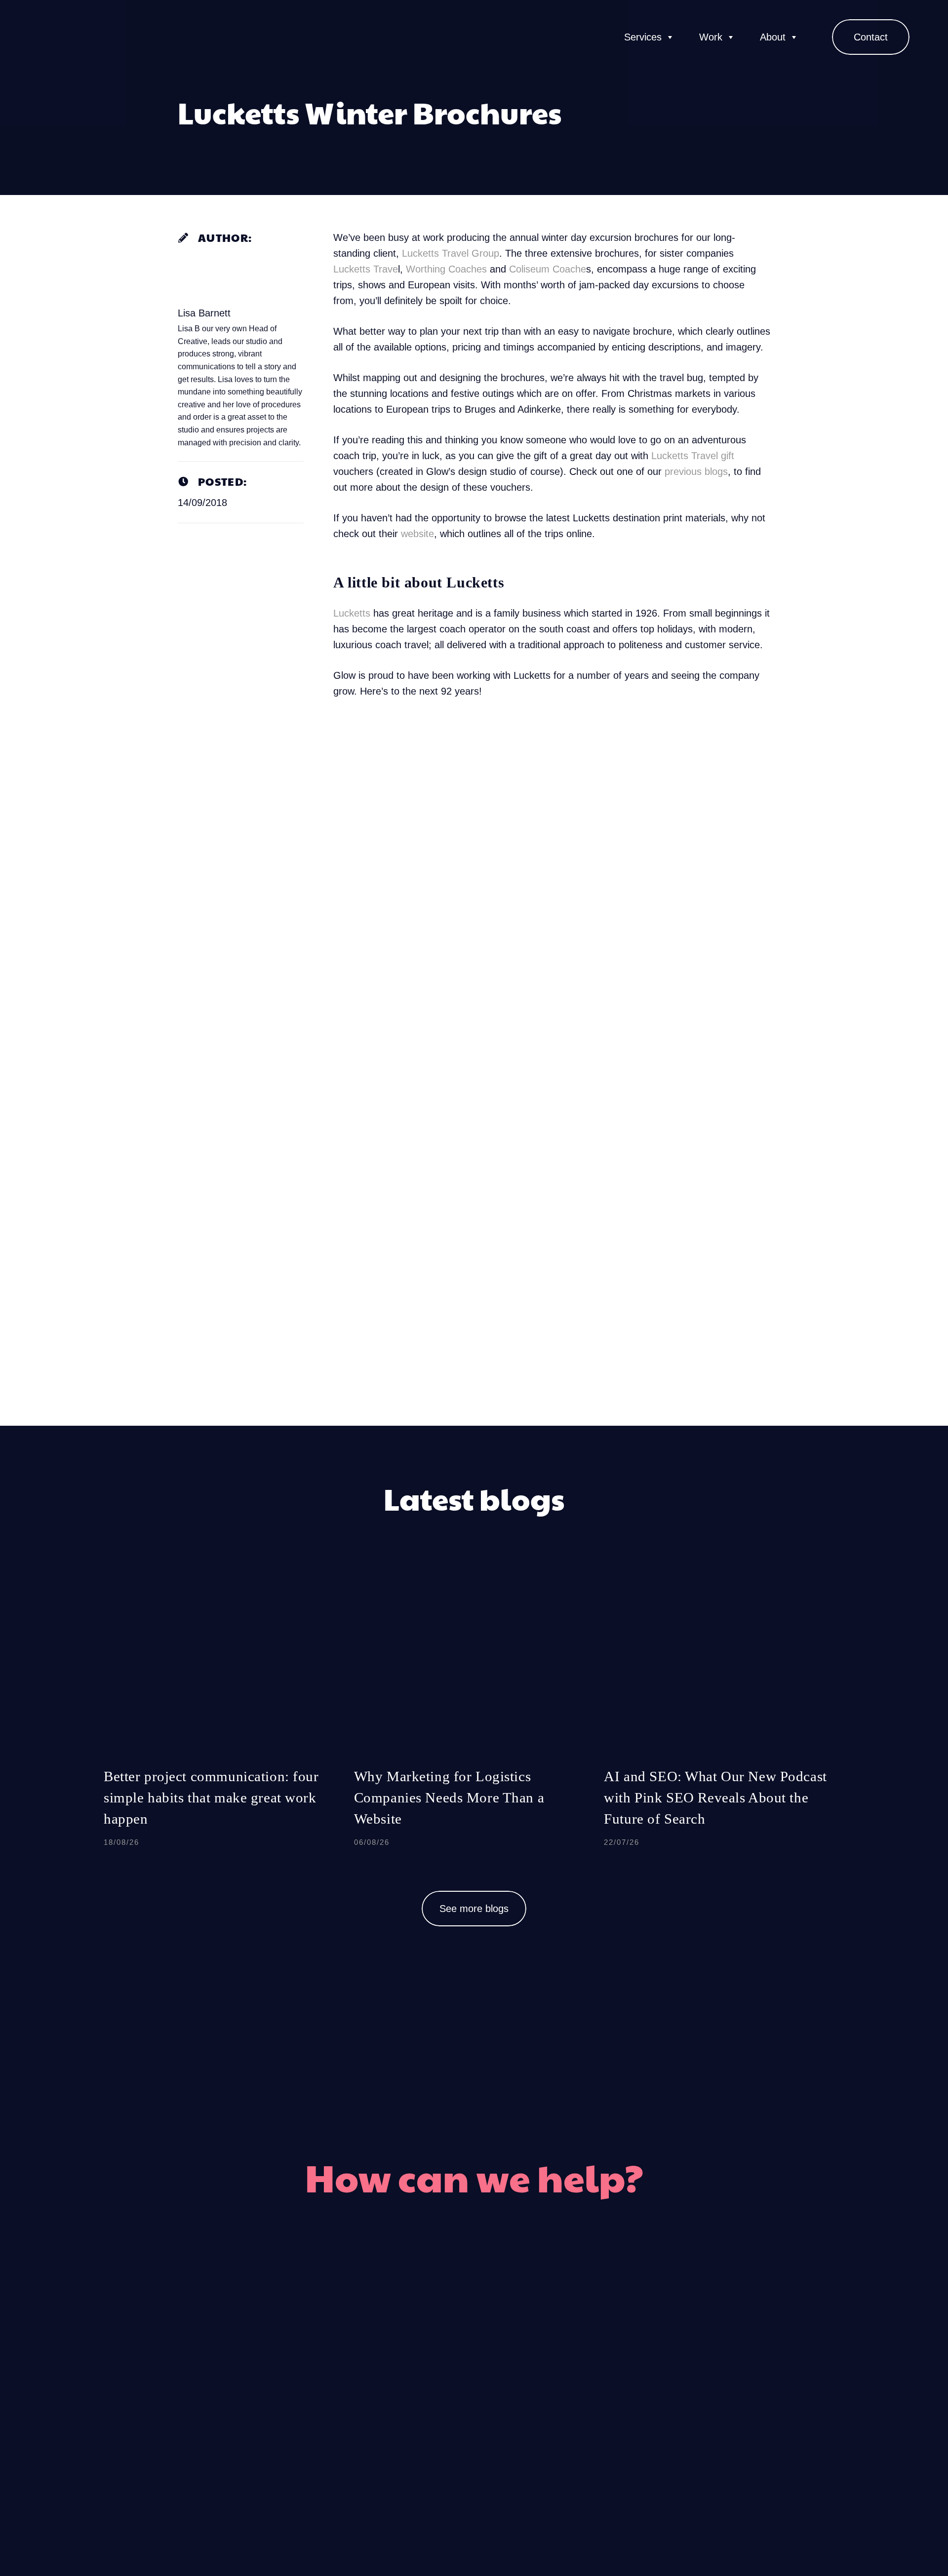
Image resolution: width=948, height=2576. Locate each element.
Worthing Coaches (446, 269)
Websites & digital (344, 2446)
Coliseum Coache (548, 269)
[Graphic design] (418, 2372)
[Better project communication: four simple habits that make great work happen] (224, 1717)
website (417, 534)
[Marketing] (531, 2335)
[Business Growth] (531, 2409)
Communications (599, 2372)
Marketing (579, 2335)
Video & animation (343, 2409)
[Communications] (531, 2372)
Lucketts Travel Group (451, 253)
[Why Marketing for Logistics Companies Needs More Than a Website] (474, 1717)
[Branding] (418, 2335)
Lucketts (352, 613)
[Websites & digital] (418, 2446)
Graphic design (355, 2372)
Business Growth (600, 2409)
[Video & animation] (418, 2409)
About (773, 37)
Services (643, 37)
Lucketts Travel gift (693, 456)
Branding (373, 2335)
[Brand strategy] (531, 2446)
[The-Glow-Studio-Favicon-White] (52, 37)
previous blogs (696, 471)
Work (711, 37)
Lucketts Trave (366, 269)
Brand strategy (592, 2446)
